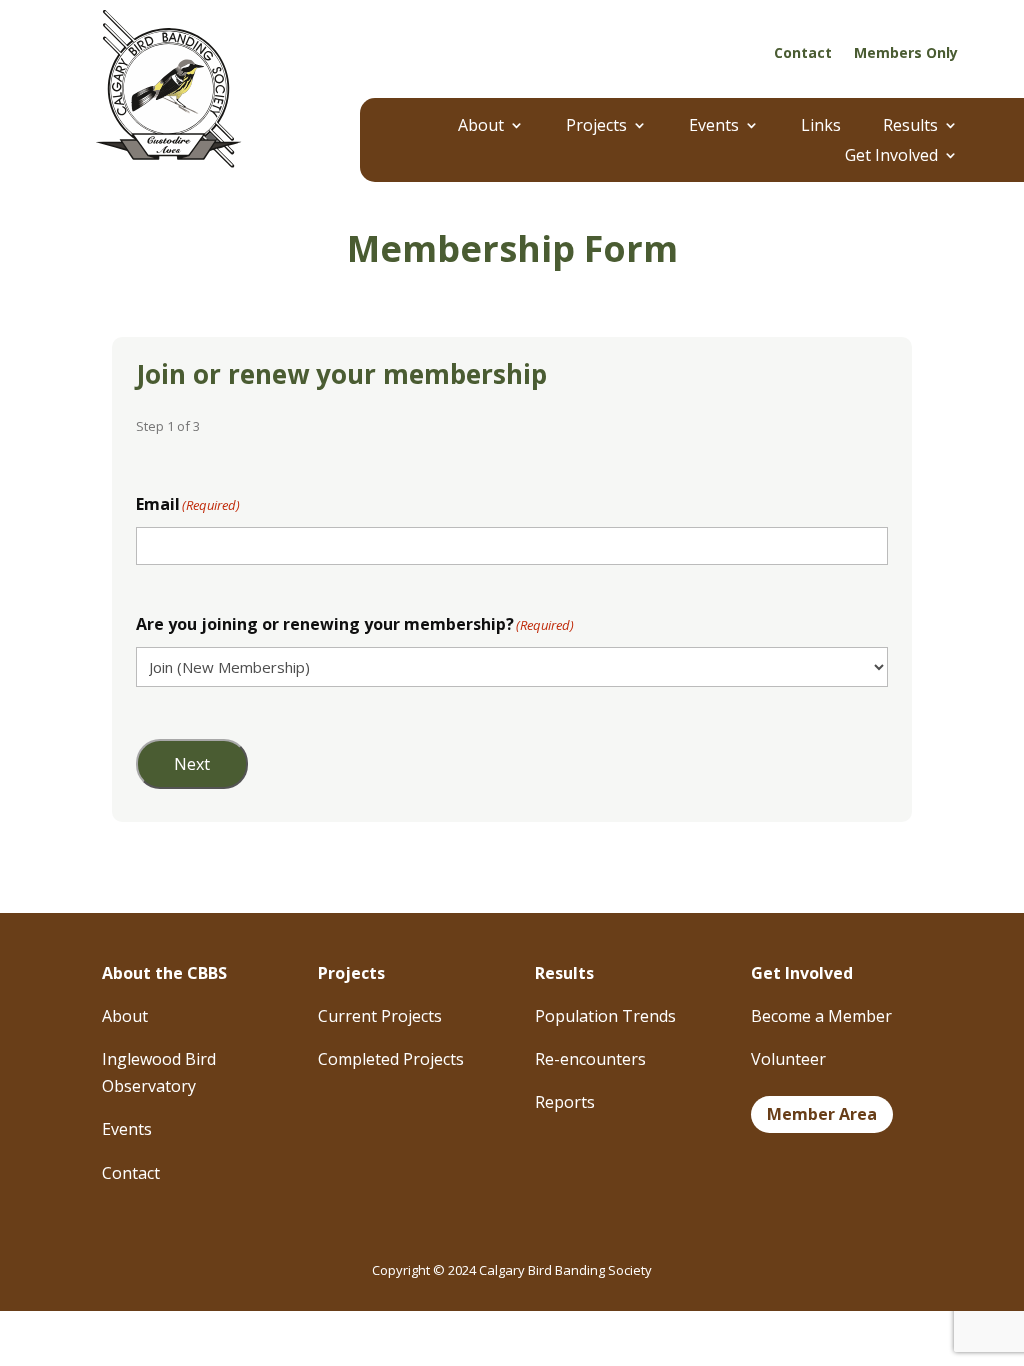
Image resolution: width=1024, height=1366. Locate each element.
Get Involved (891, 157)
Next (192, 764)
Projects (596, 127)
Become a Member (821, 1016)
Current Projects (380, 1016)
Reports (565, 1102)
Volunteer (788, 1059)
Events (714, 127)
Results (910, 127)
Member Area (822, 1114)
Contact (803, 54)
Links (821, 127)
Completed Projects (391, 1059)
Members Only (906, 54)
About (481, 127)
